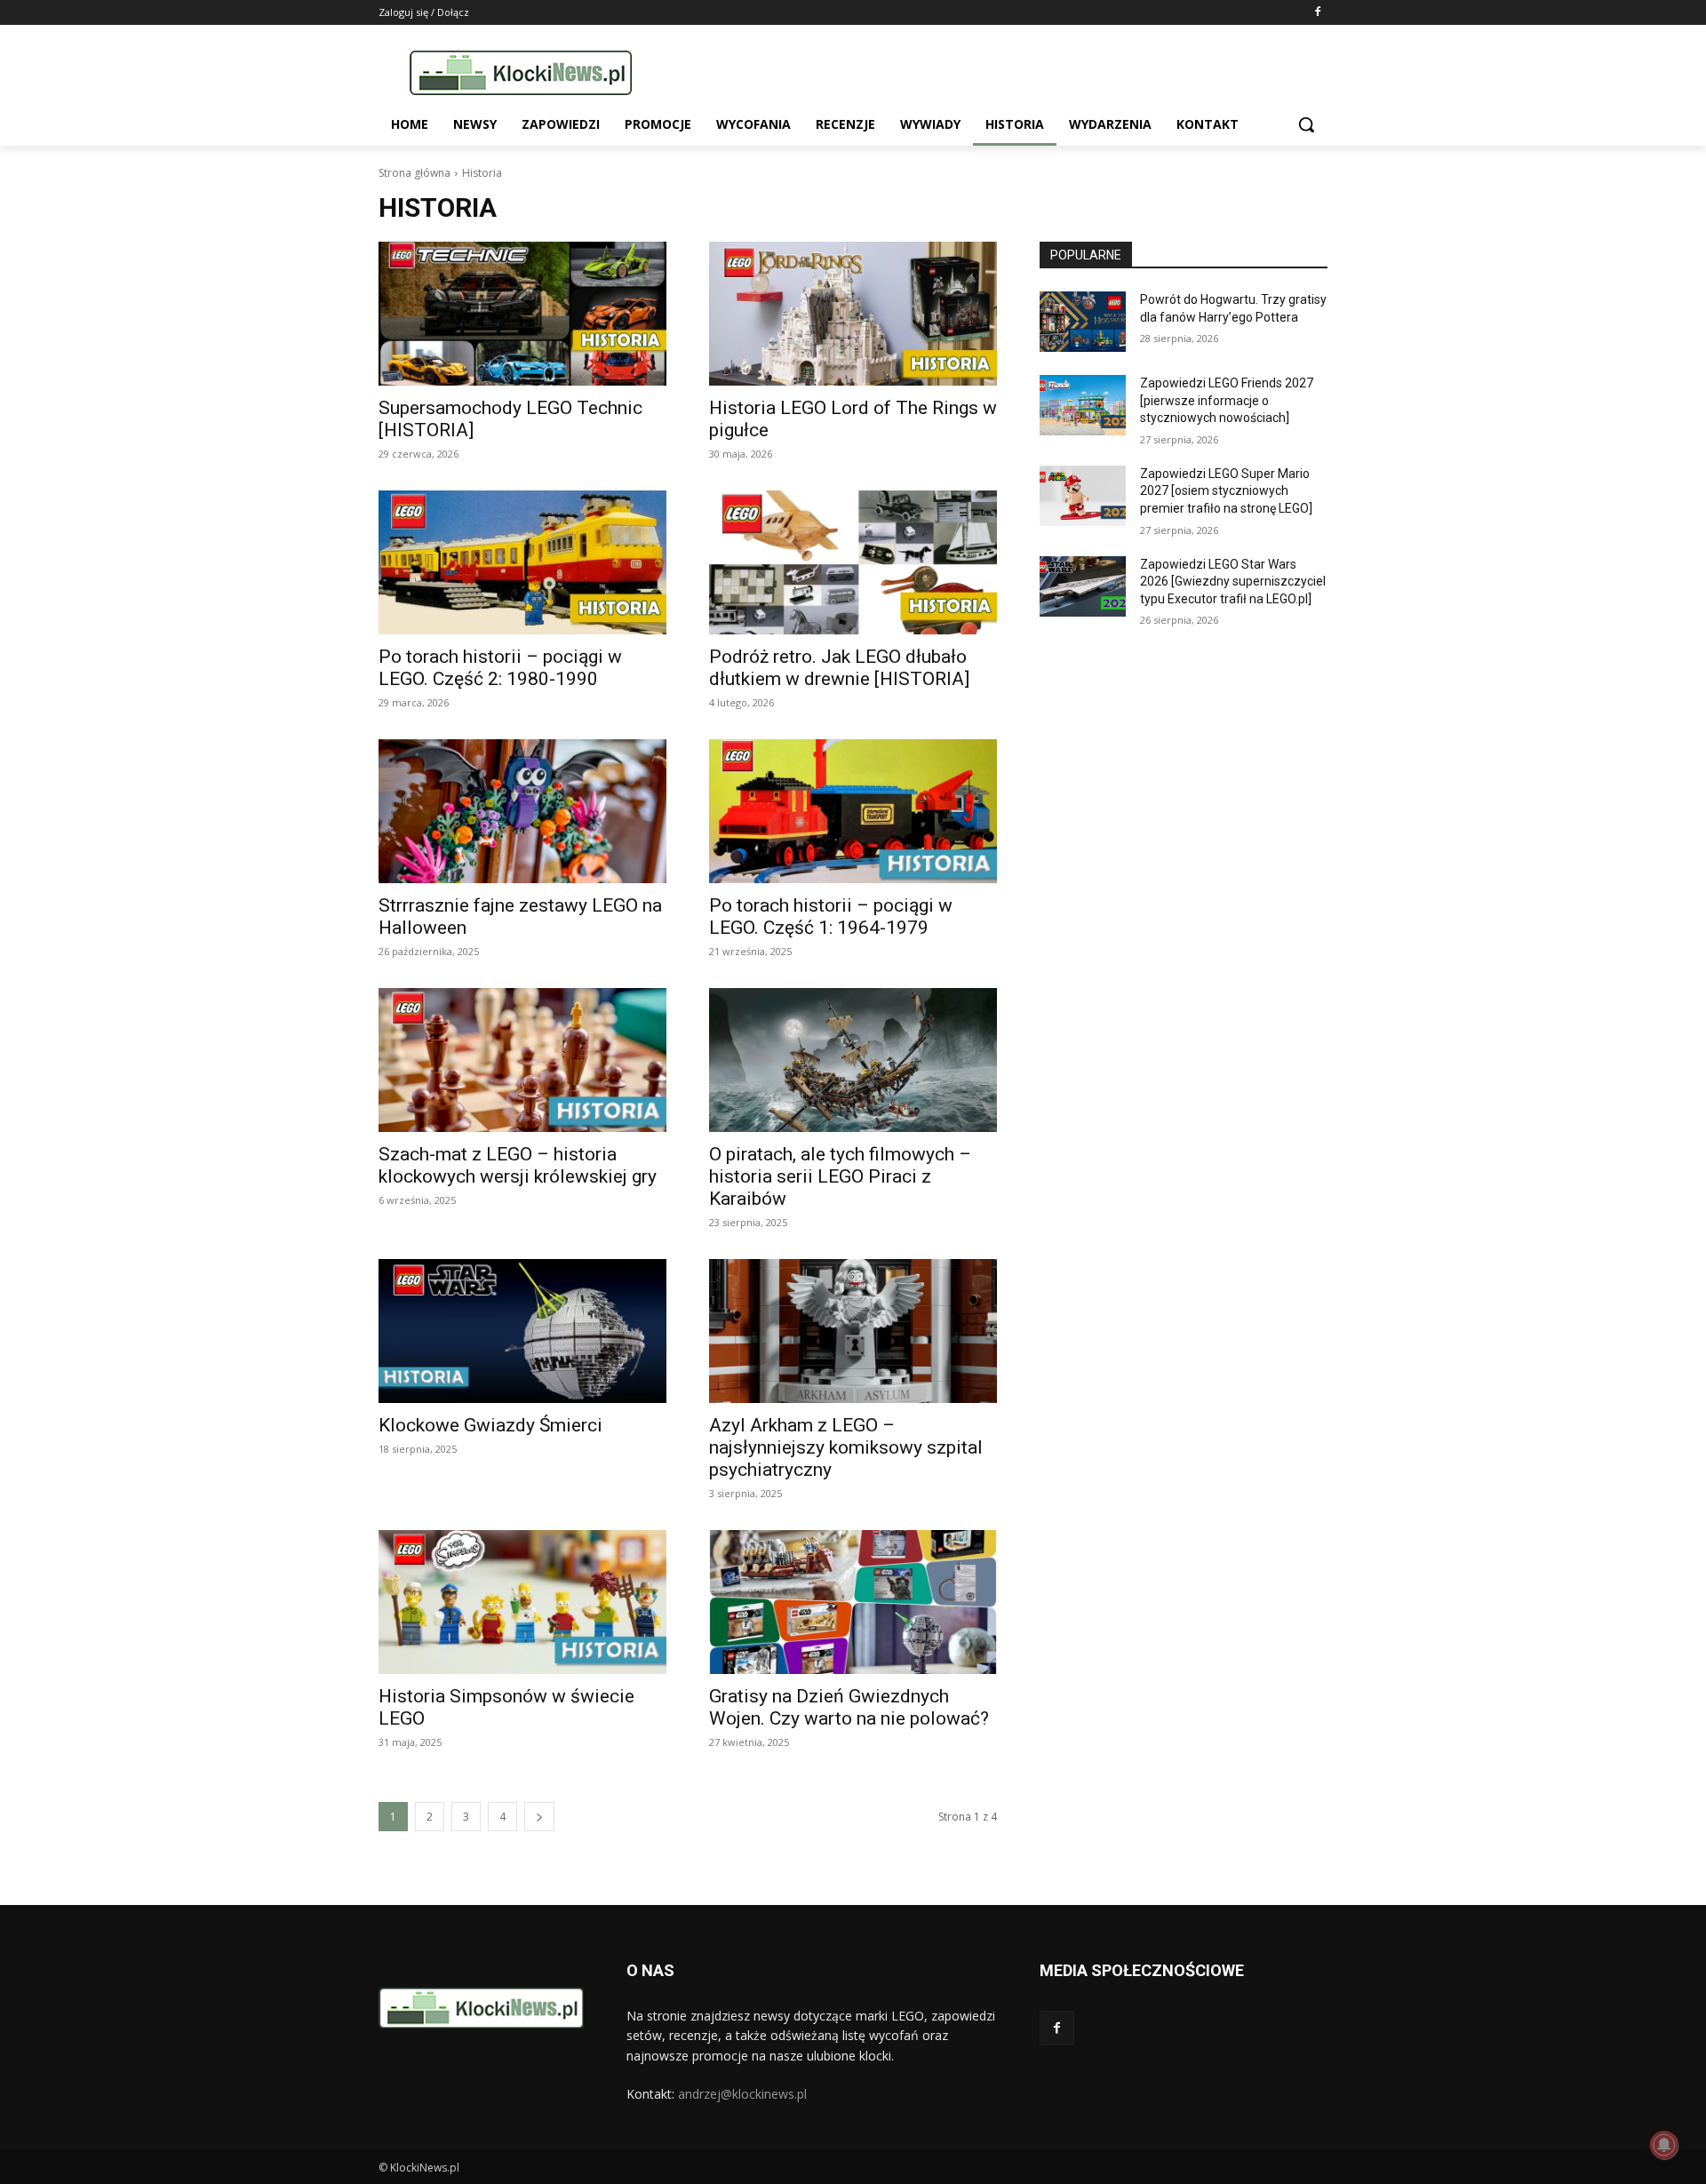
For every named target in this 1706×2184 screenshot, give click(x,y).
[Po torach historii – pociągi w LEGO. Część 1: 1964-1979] (853, 811)
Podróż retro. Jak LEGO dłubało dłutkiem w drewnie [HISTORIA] (839, 668)
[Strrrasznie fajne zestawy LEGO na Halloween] (522, 811)
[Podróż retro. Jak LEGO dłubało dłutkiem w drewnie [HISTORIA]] (853, 562)
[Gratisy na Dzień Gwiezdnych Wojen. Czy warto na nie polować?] (853, 1602)
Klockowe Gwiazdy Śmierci (490, 1425)
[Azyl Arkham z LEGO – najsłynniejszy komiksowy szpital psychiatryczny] (853, 1331)
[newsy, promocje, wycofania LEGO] (521, 72)
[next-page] (539, 1817)
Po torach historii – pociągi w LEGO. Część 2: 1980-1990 (500, 668)
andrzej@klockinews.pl (742, 2094)
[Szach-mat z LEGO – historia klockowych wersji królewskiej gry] (522, 1060)
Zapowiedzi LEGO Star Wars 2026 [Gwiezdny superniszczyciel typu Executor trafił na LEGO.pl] (1233, 582)
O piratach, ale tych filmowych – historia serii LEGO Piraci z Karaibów (840, 1176)
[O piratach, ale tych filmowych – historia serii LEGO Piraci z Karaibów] (853, 1060)
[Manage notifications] (1664, 2145)
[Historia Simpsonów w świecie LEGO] (522, 1602)
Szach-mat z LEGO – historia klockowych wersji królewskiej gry (518, 1165)
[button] (1306, 124)
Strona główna (415, 173)
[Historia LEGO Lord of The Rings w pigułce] (853, 314)
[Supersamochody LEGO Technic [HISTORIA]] (522, 314)
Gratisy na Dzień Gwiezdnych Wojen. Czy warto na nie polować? (849, 1707)
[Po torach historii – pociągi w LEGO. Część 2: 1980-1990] (522, 562)
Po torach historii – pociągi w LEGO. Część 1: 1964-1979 (831, 917)
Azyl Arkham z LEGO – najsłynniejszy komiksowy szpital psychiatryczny (846, 1447)
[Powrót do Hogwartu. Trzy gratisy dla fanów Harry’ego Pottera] (1083, 322)
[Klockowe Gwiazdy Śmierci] (522, 1331)
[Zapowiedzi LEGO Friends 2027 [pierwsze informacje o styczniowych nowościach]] (1083, 405)
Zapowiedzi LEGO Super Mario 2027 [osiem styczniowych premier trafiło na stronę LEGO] (1226, 491)
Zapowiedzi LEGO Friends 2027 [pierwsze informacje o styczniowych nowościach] (1227, 400)
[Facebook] (1317, 13)
